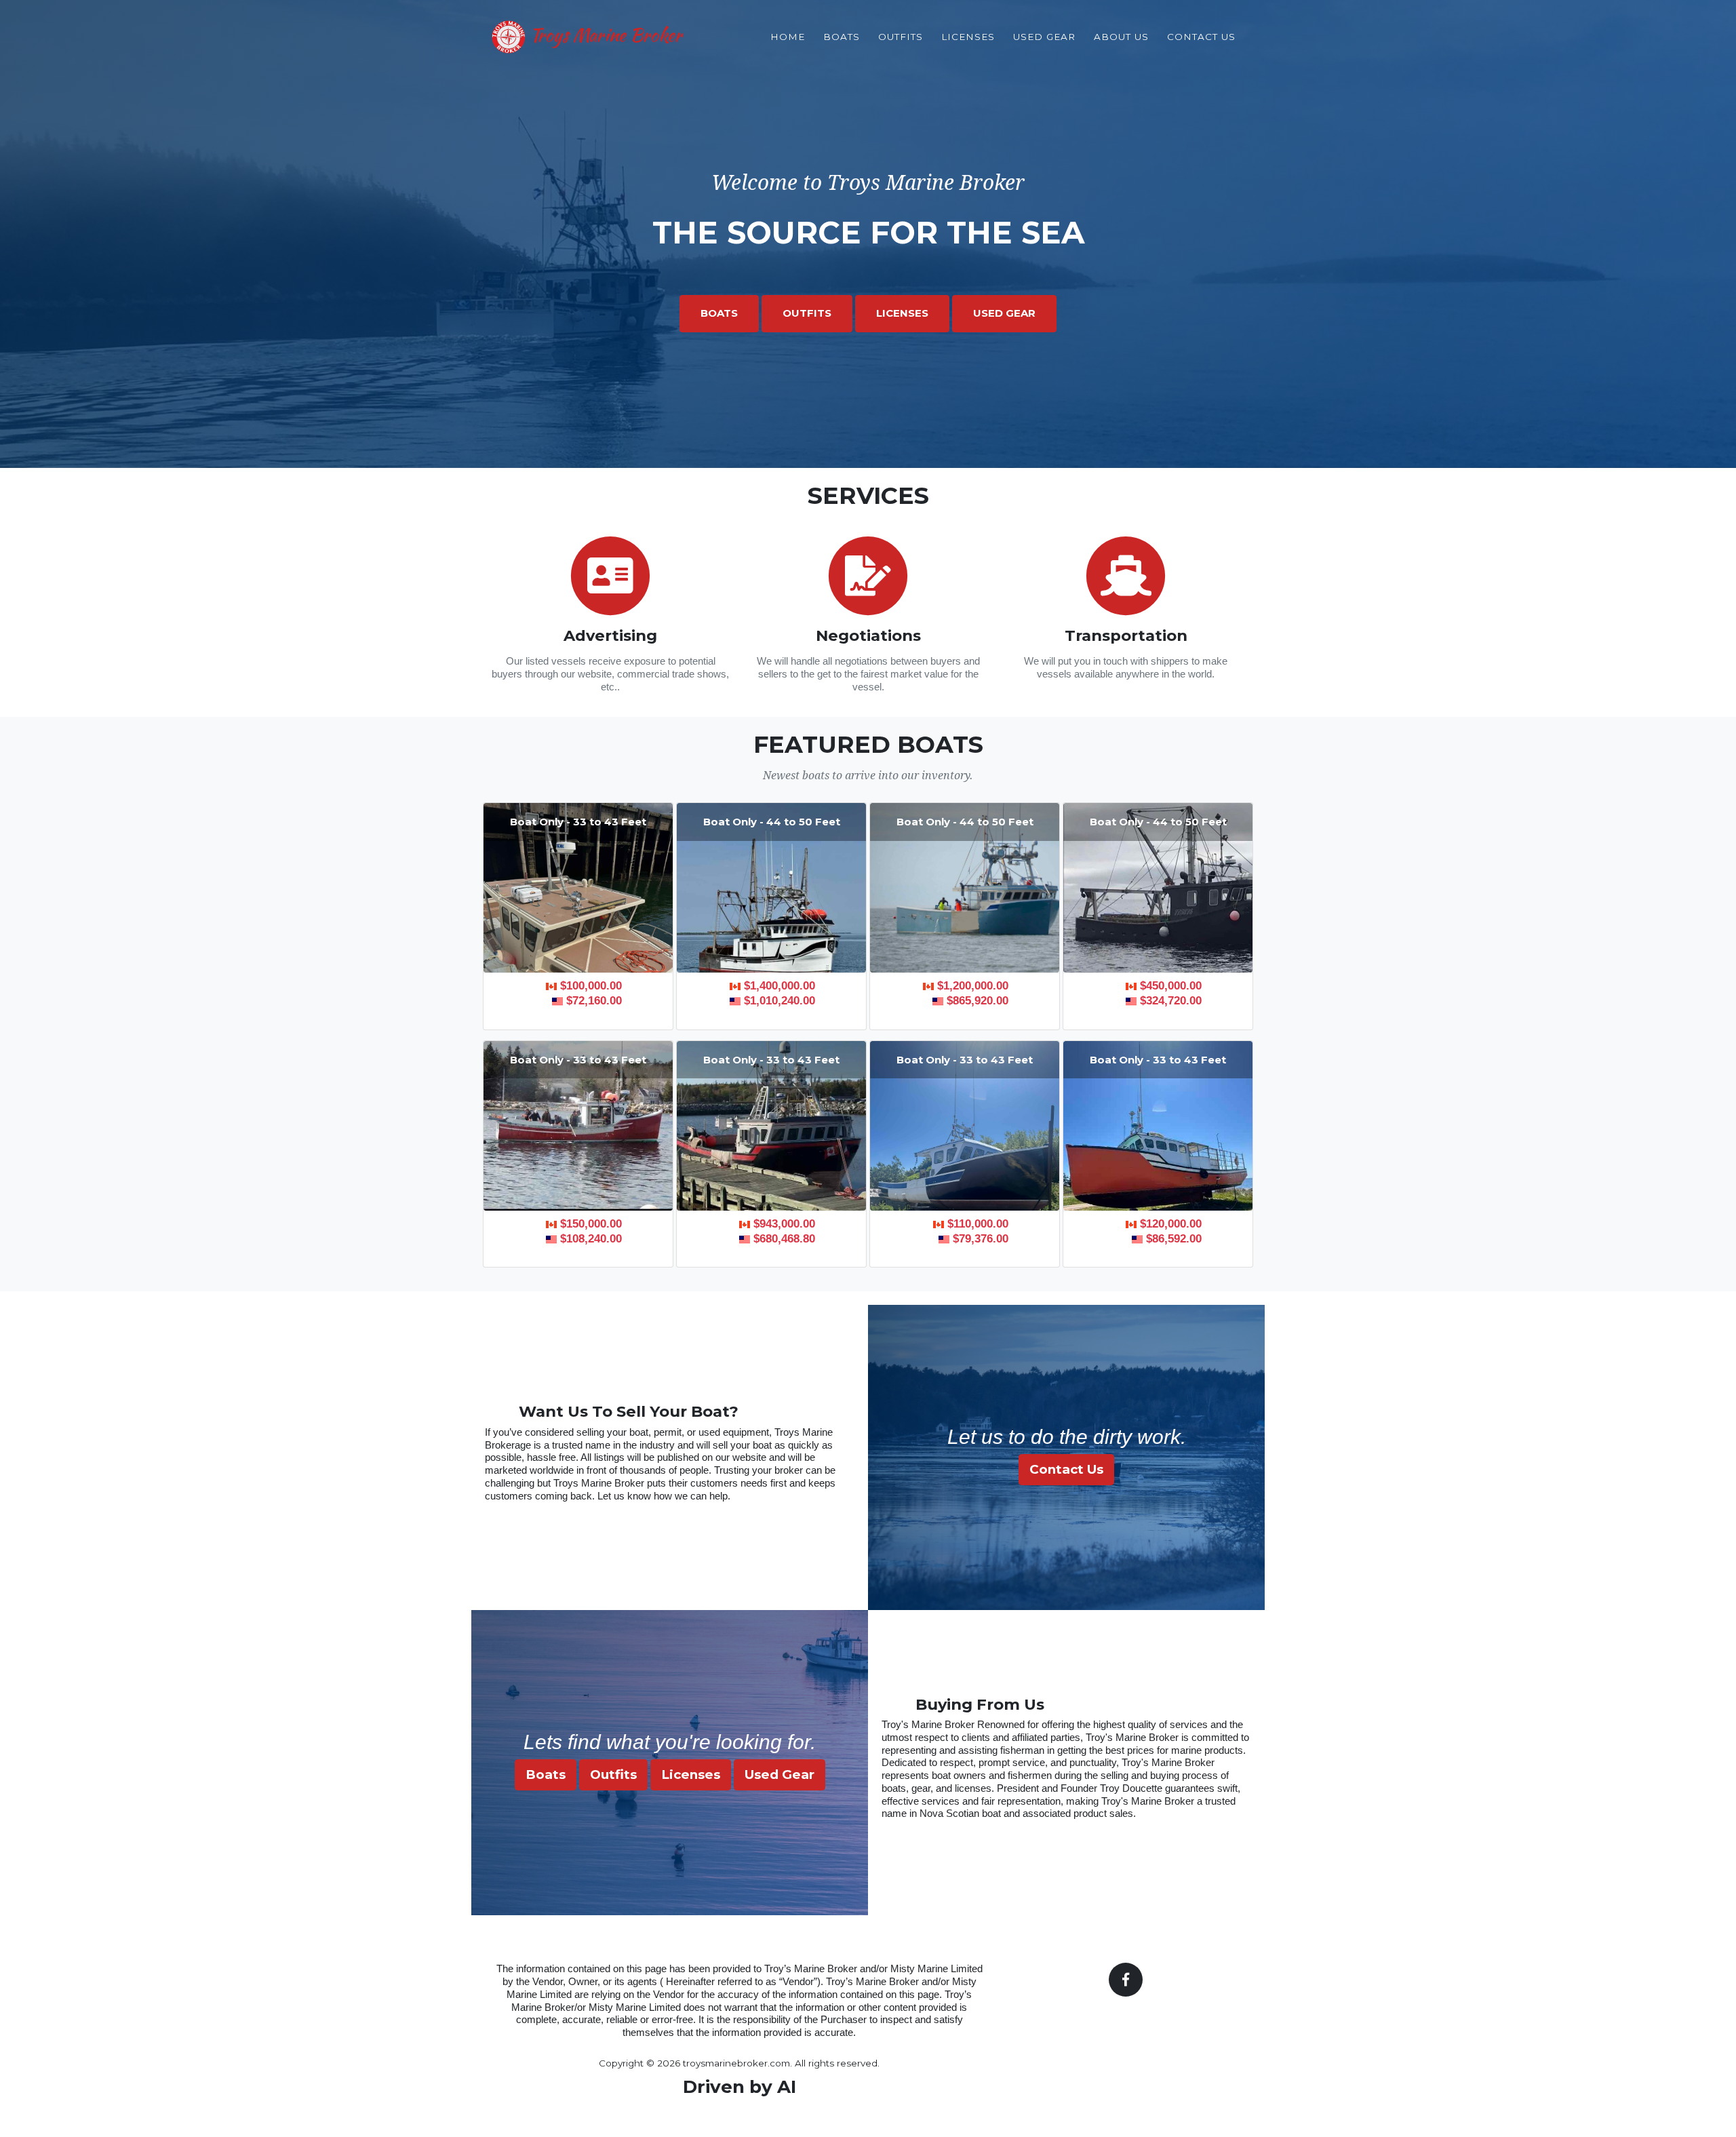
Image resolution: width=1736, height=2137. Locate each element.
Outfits (901, 37)
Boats (842, 37)
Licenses (968, 37)
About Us (1121, 37)
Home (788, 37)
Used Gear (1044, 37)
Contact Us (1201, 37)
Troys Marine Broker (604, 35)
